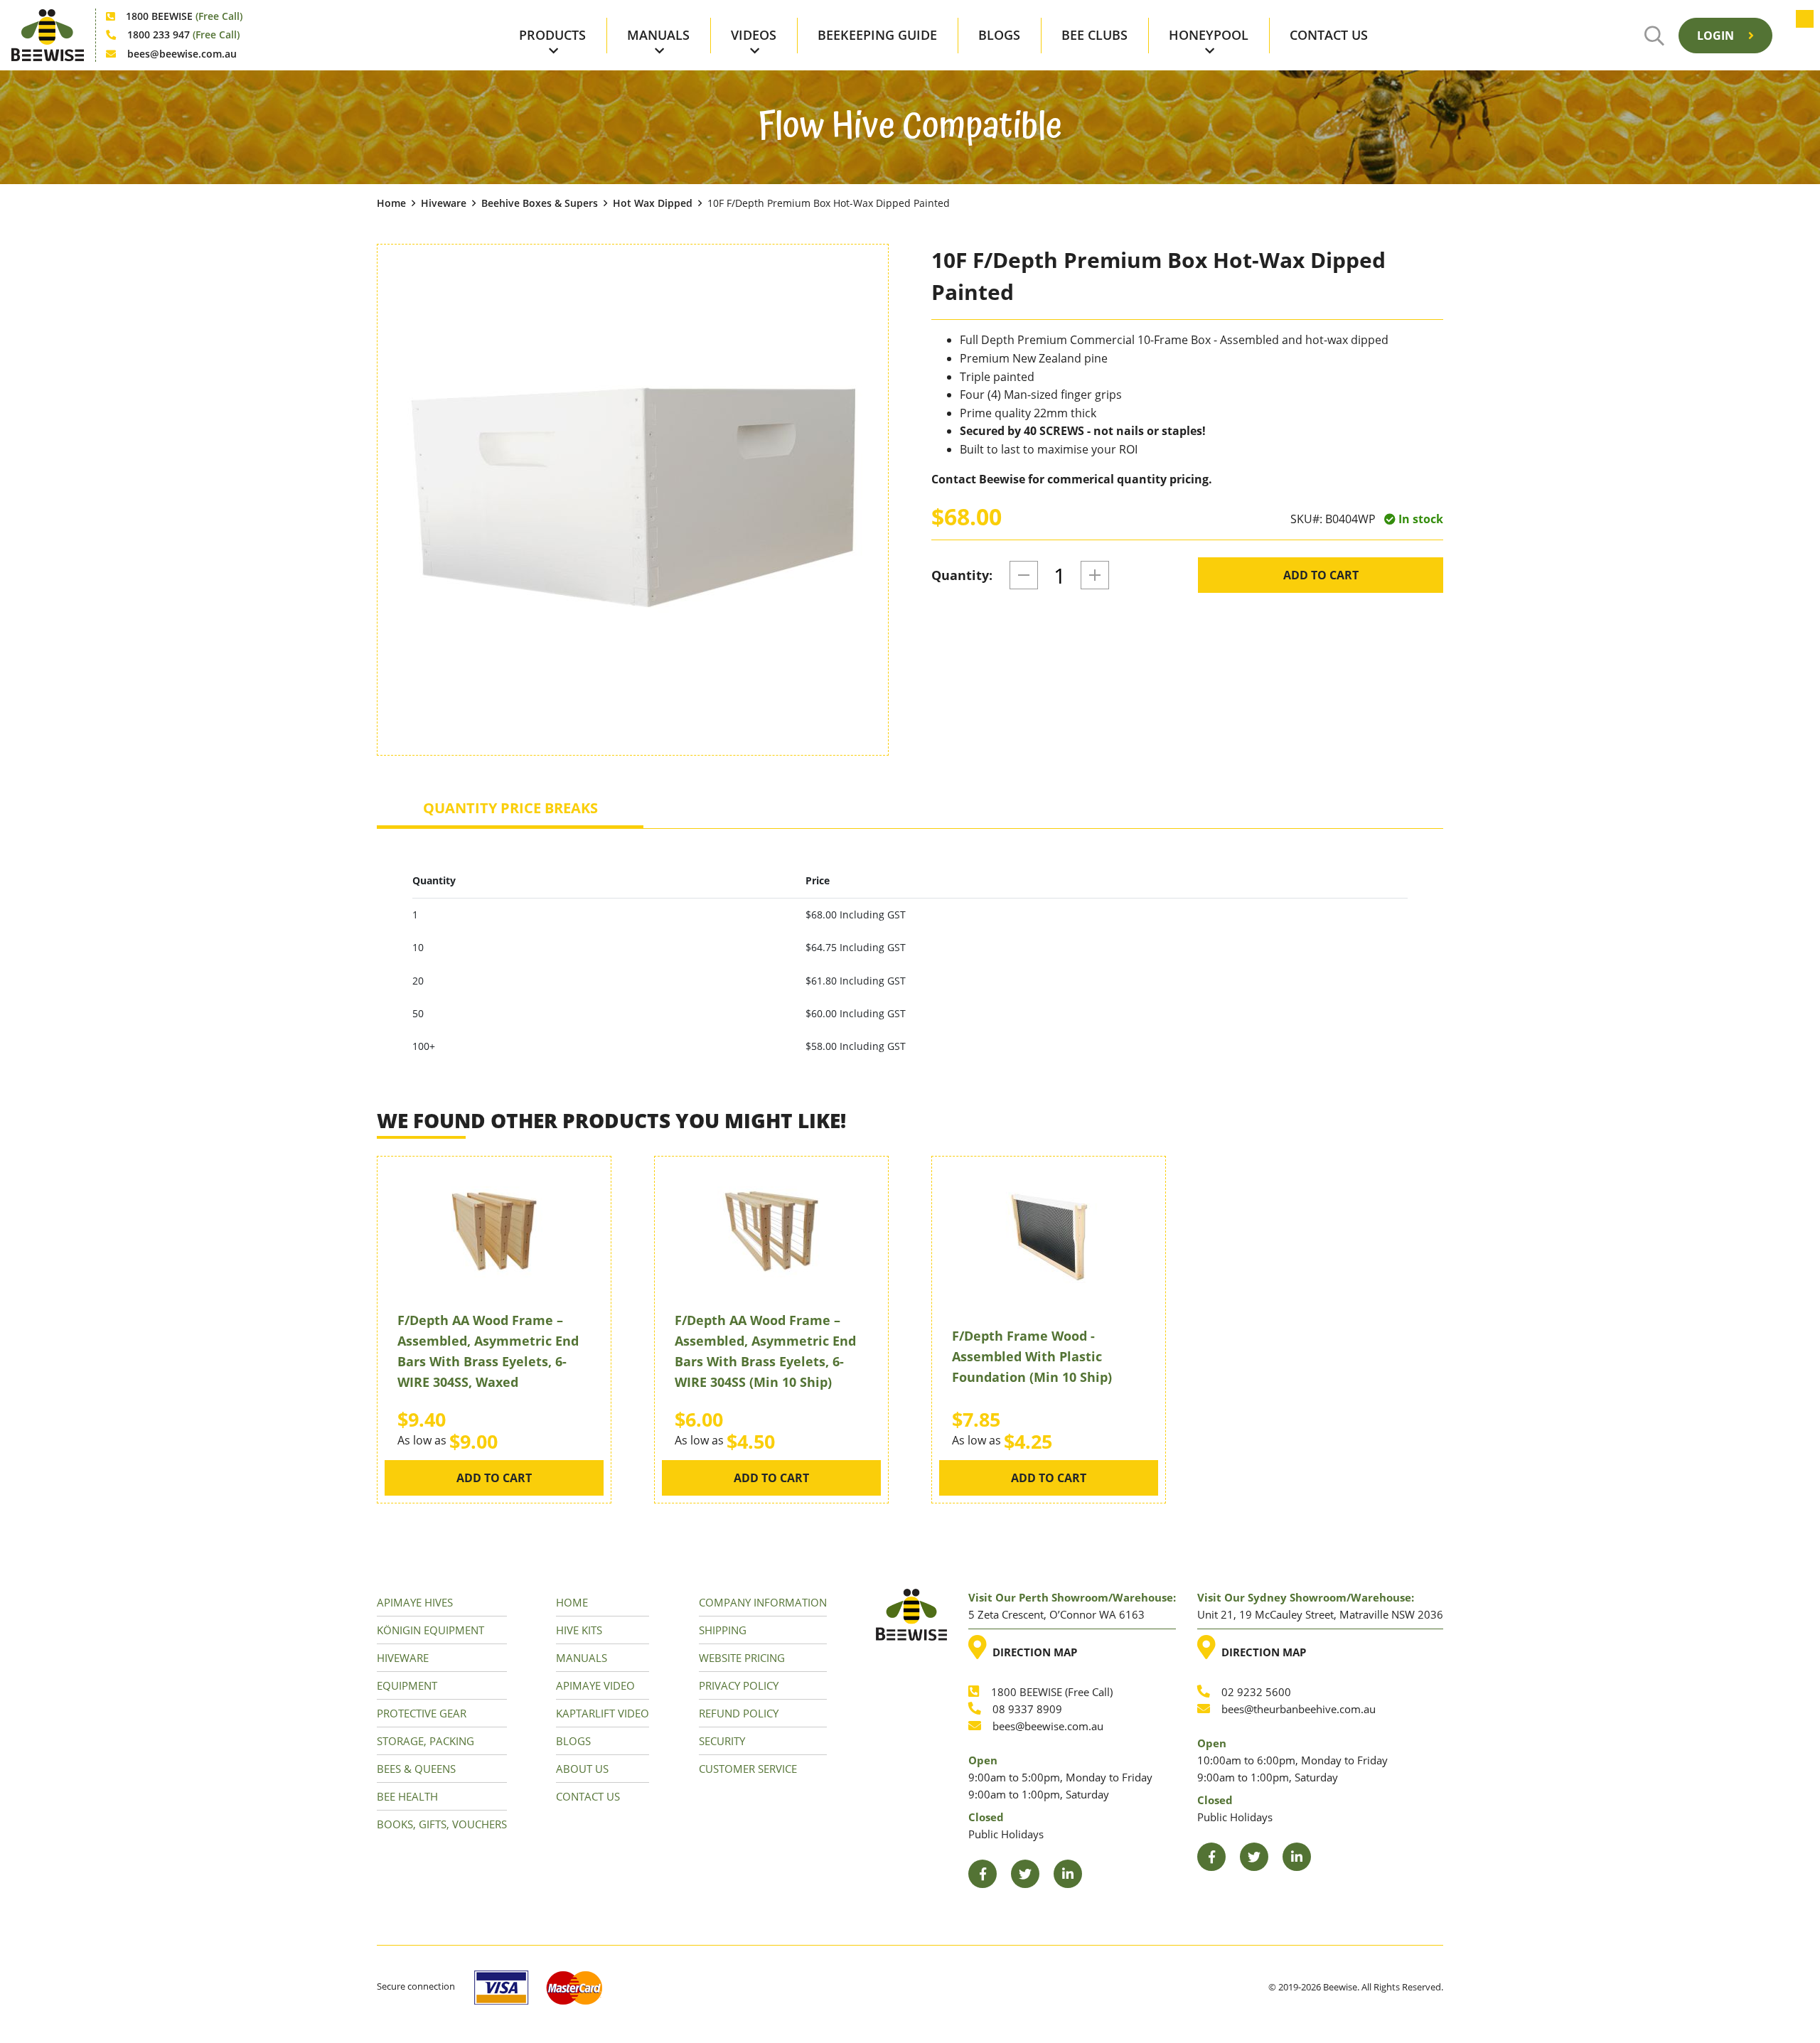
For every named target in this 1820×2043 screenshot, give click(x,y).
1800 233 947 (183, 34)
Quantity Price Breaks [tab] (510, 808)
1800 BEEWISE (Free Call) (1052, 1692)
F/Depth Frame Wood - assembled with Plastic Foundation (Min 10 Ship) (1032, 1356)
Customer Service (748, 1769)
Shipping (723, 1630)
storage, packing (425, 1741)
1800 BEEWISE (184, 16)
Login (1717, 36)
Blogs (999, 35)
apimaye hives (415, 1602)
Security (722, 1741)
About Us (582, 1769)
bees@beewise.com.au (182, 54)
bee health (407, 1796)
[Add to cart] (1798, 36)
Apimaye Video (595, 1685)
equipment (407, 1685)
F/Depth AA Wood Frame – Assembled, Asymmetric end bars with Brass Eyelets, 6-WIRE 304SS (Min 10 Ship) (765, 1351)
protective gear (422, 1713)
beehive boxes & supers (540, 203)
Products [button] (552, 35)
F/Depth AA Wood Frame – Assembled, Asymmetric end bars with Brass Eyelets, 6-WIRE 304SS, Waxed (488, 1351)
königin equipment (430, 1630)
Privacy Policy (739, 1685)
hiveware (444, 203)
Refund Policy (739, 1713)
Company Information (763, 1602)
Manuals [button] (658, 35)
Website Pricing (742, 1658)
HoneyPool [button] (1209, 35)
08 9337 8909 (1027, 1709)
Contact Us (1329, 35)
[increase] (1095, 575)
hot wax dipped (653, 203)
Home (391, 203)
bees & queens (416, 1769)
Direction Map (1032, 1647)
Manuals (582, 1658)
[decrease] (1024, 575)
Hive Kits (579, 1630)
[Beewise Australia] (48, 35)
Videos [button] (754, 35)
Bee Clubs (1094, 35)
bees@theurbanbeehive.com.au (1299, 1709)
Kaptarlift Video (603, 1713)
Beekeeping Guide (877, 35)
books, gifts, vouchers (442, 1824)
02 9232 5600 (1256, 1692)
